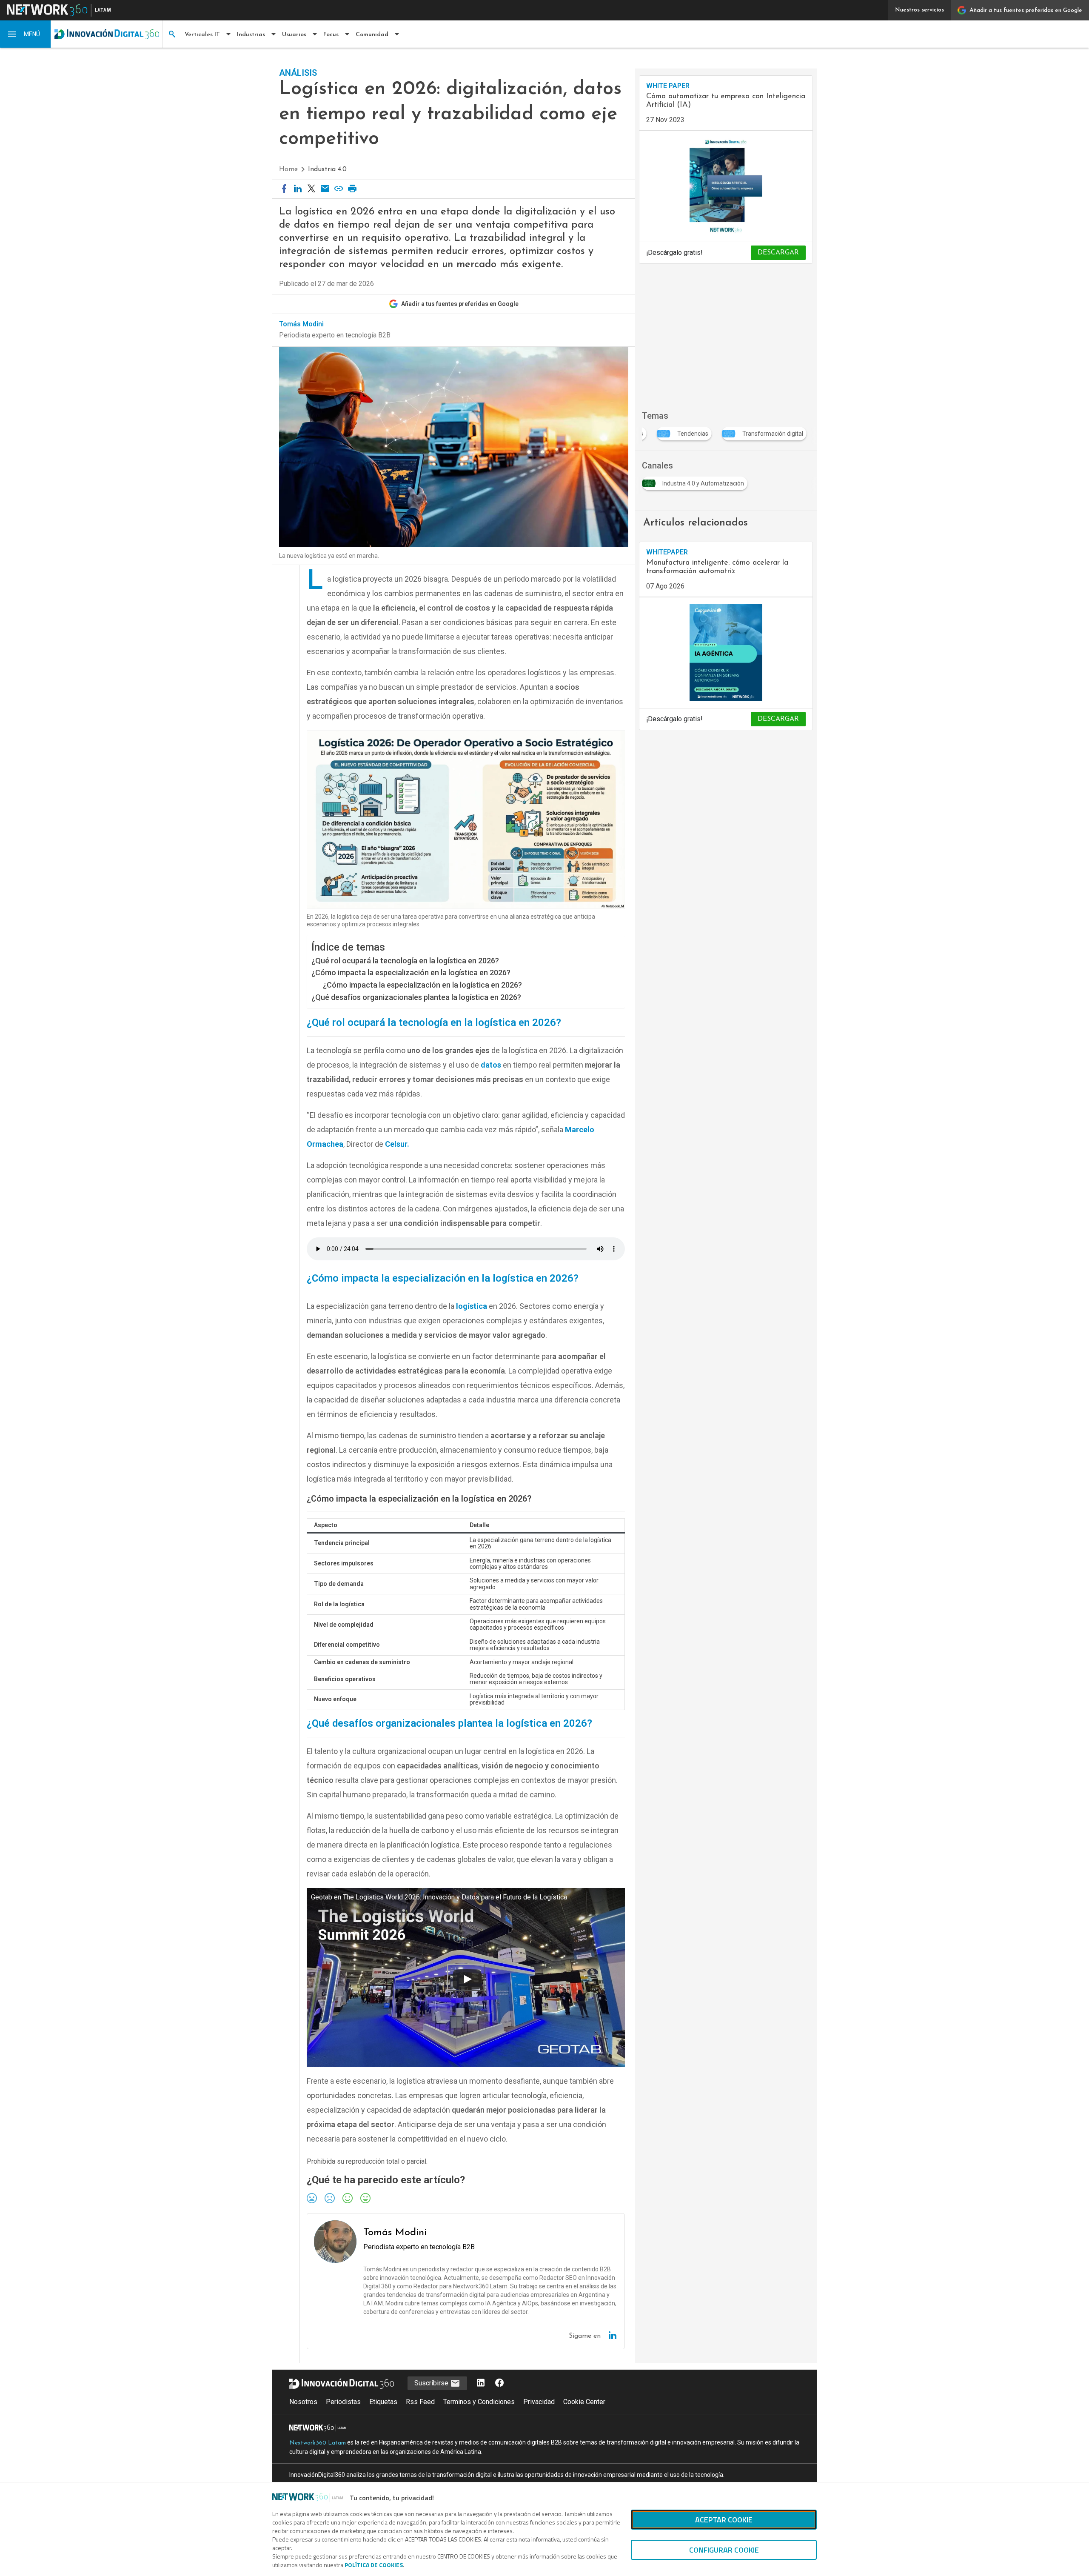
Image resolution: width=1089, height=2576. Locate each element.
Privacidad (539, 2402)
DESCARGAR (778, 253)
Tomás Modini (301, 324)
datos (491, 1065)
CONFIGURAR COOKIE (724, 2550)
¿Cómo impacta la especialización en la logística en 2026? (411, 972)
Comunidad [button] (372, 35)
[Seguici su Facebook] (499, 2383)
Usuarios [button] (294, 35)
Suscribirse (432, 2383)
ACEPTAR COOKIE (724, 2520)
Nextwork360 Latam (318, 2443)
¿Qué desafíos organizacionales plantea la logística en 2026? (416, 997)
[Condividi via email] (325, 189)
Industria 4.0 (327, 169)
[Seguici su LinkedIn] (481, 2383)
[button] (26, 34)
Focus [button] (331, 35)
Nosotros (303, 2402)
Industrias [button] (251, 35)
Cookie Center (584, 2402)
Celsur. (397, 1144)
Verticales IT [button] (202, 35)
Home (288, 169)
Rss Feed (420, 2402)
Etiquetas (383, 2402)
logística (472, 1306)
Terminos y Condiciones (479, 2402)
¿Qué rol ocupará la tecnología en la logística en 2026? (405, 961)
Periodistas (343, 2402)
